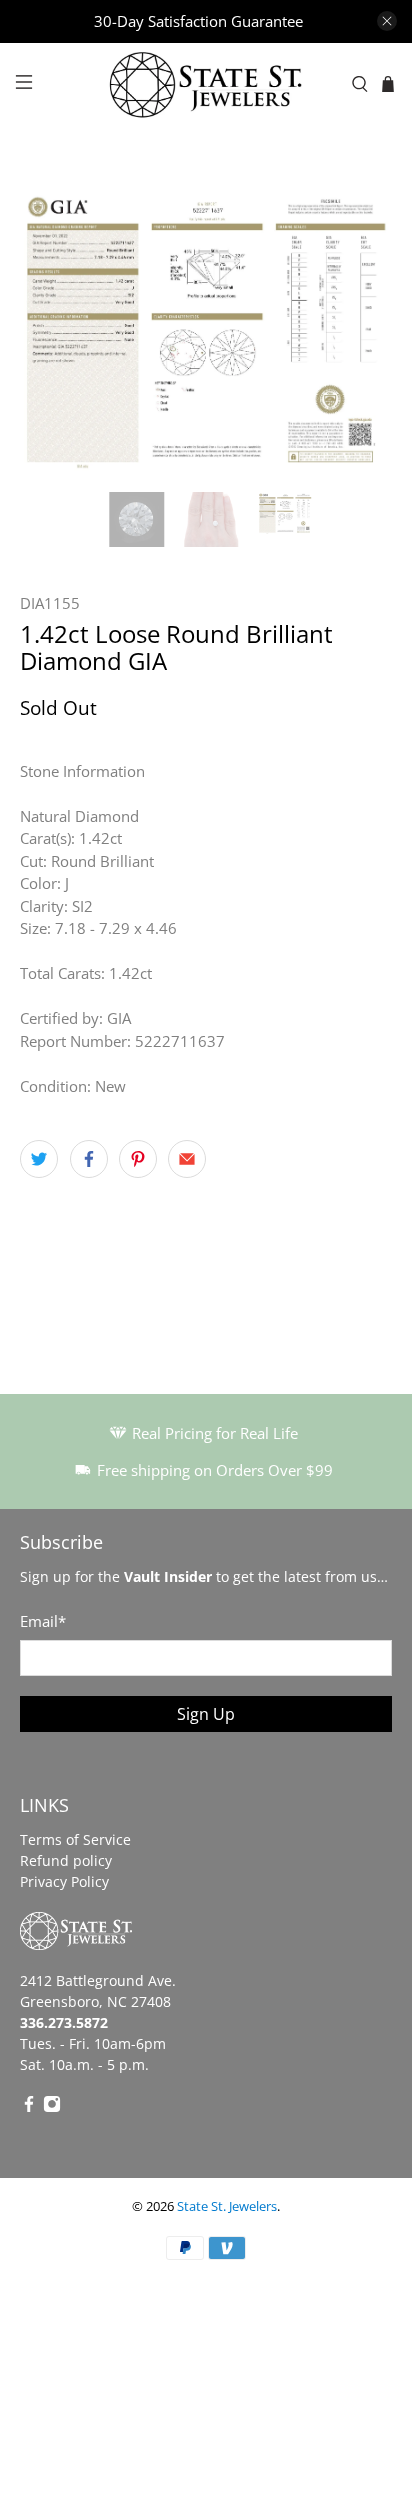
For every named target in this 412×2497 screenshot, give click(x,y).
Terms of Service (75, 1839)
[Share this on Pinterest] (138, 1159)
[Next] (360, 329)
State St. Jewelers (227, 2206)
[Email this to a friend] (187, 1159)
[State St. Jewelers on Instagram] (52, 2107)
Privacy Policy (64, 1881)
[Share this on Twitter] (39, 1159)
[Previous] (52, 329)
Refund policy (66, 1860)
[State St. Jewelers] (206, 84)
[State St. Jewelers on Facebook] (29, 2107)
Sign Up (206, 1714)
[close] (387, 21)
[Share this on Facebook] (89, 1159)
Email (43, 1621)
